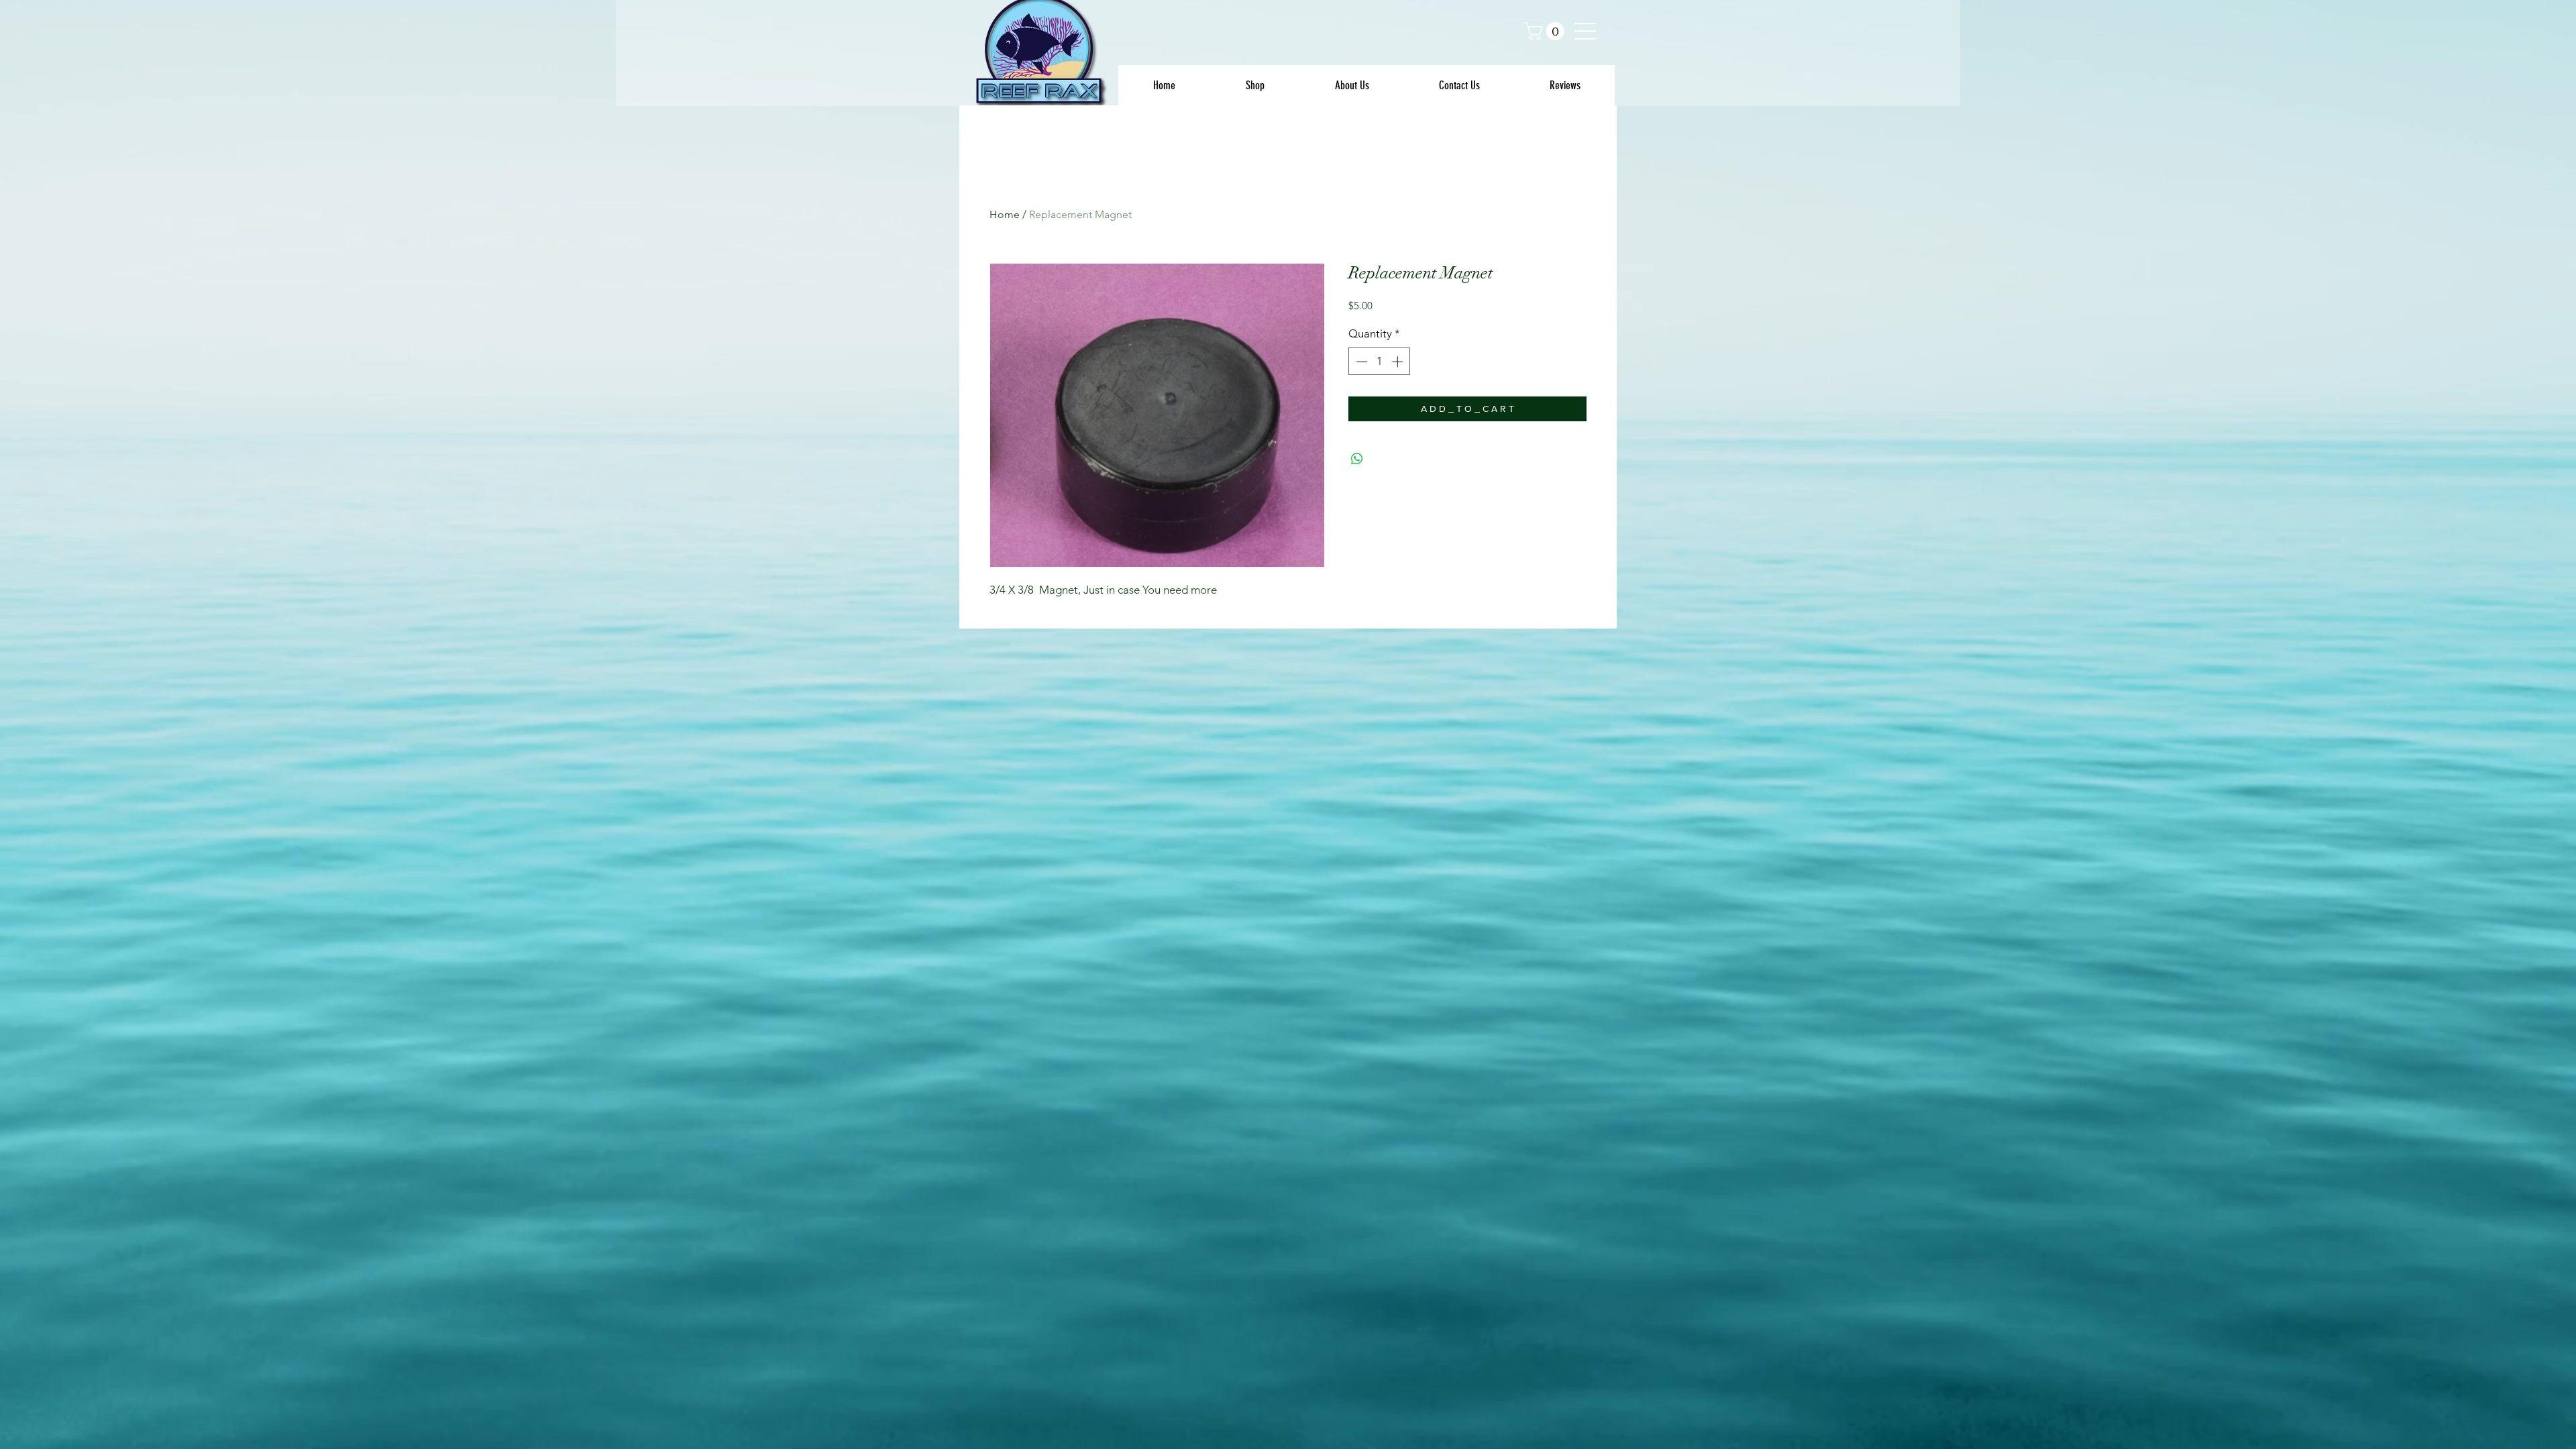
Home (1005, 214)
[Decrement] (1360, 362)
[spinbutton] (1380, 362)
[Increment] (1399, 362)
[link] (1546, 31)
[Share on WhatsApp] (1357, 459)
